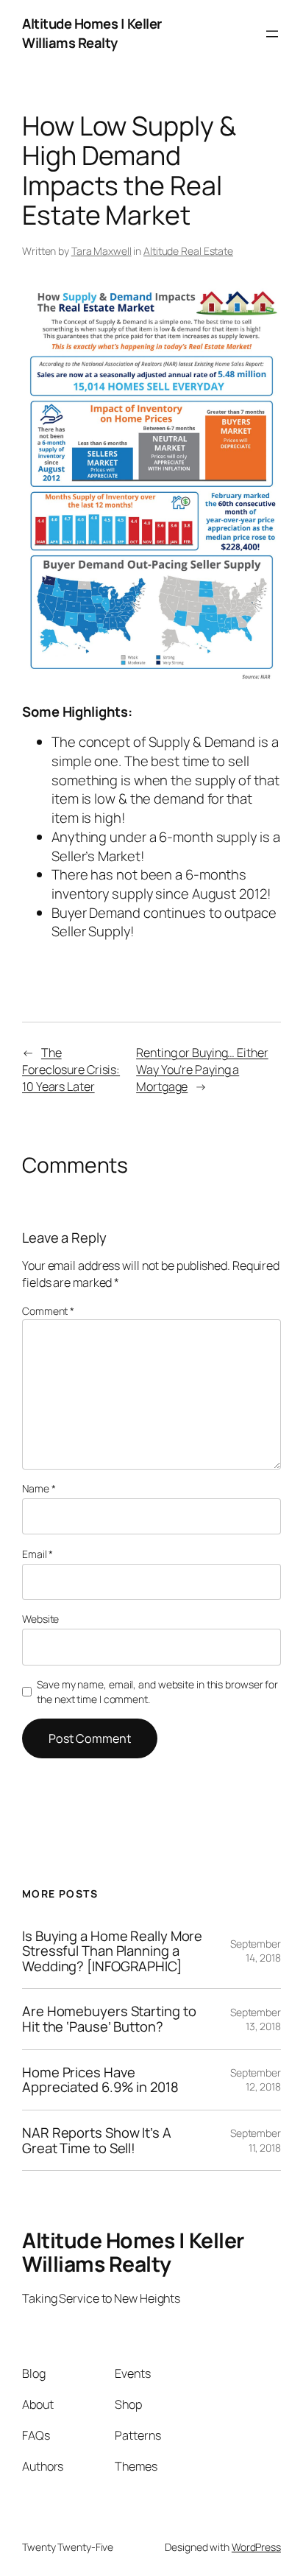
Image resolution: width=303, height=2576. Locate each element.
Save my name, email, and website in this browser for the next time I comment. (157, 1692)
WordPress (256, 2547)
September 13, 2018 (256, 2019)
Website (40, 1619)
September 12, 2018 (256, 2080)
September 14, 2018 (256, 1951)
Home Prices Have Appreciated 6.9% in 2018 (100, 2080)
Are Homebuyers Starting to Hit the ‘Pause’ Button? (109, 2019)
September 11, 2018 (256, 2140)
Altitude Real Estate (188, 251)
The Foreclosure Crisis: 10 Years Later (71, 1069)
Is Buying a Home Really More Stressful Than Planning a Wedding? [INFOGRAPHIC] (112, 1951)
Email (38, 1554)
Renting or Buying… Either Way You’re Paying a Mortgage (202, 1069)
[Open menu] (272, 34)
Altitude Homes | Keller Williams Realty (92, 33)
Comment (48, 1311)
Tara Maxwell (101, 251)
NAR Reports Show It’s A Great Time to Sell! (97, 2140)
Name (39, 1488)
